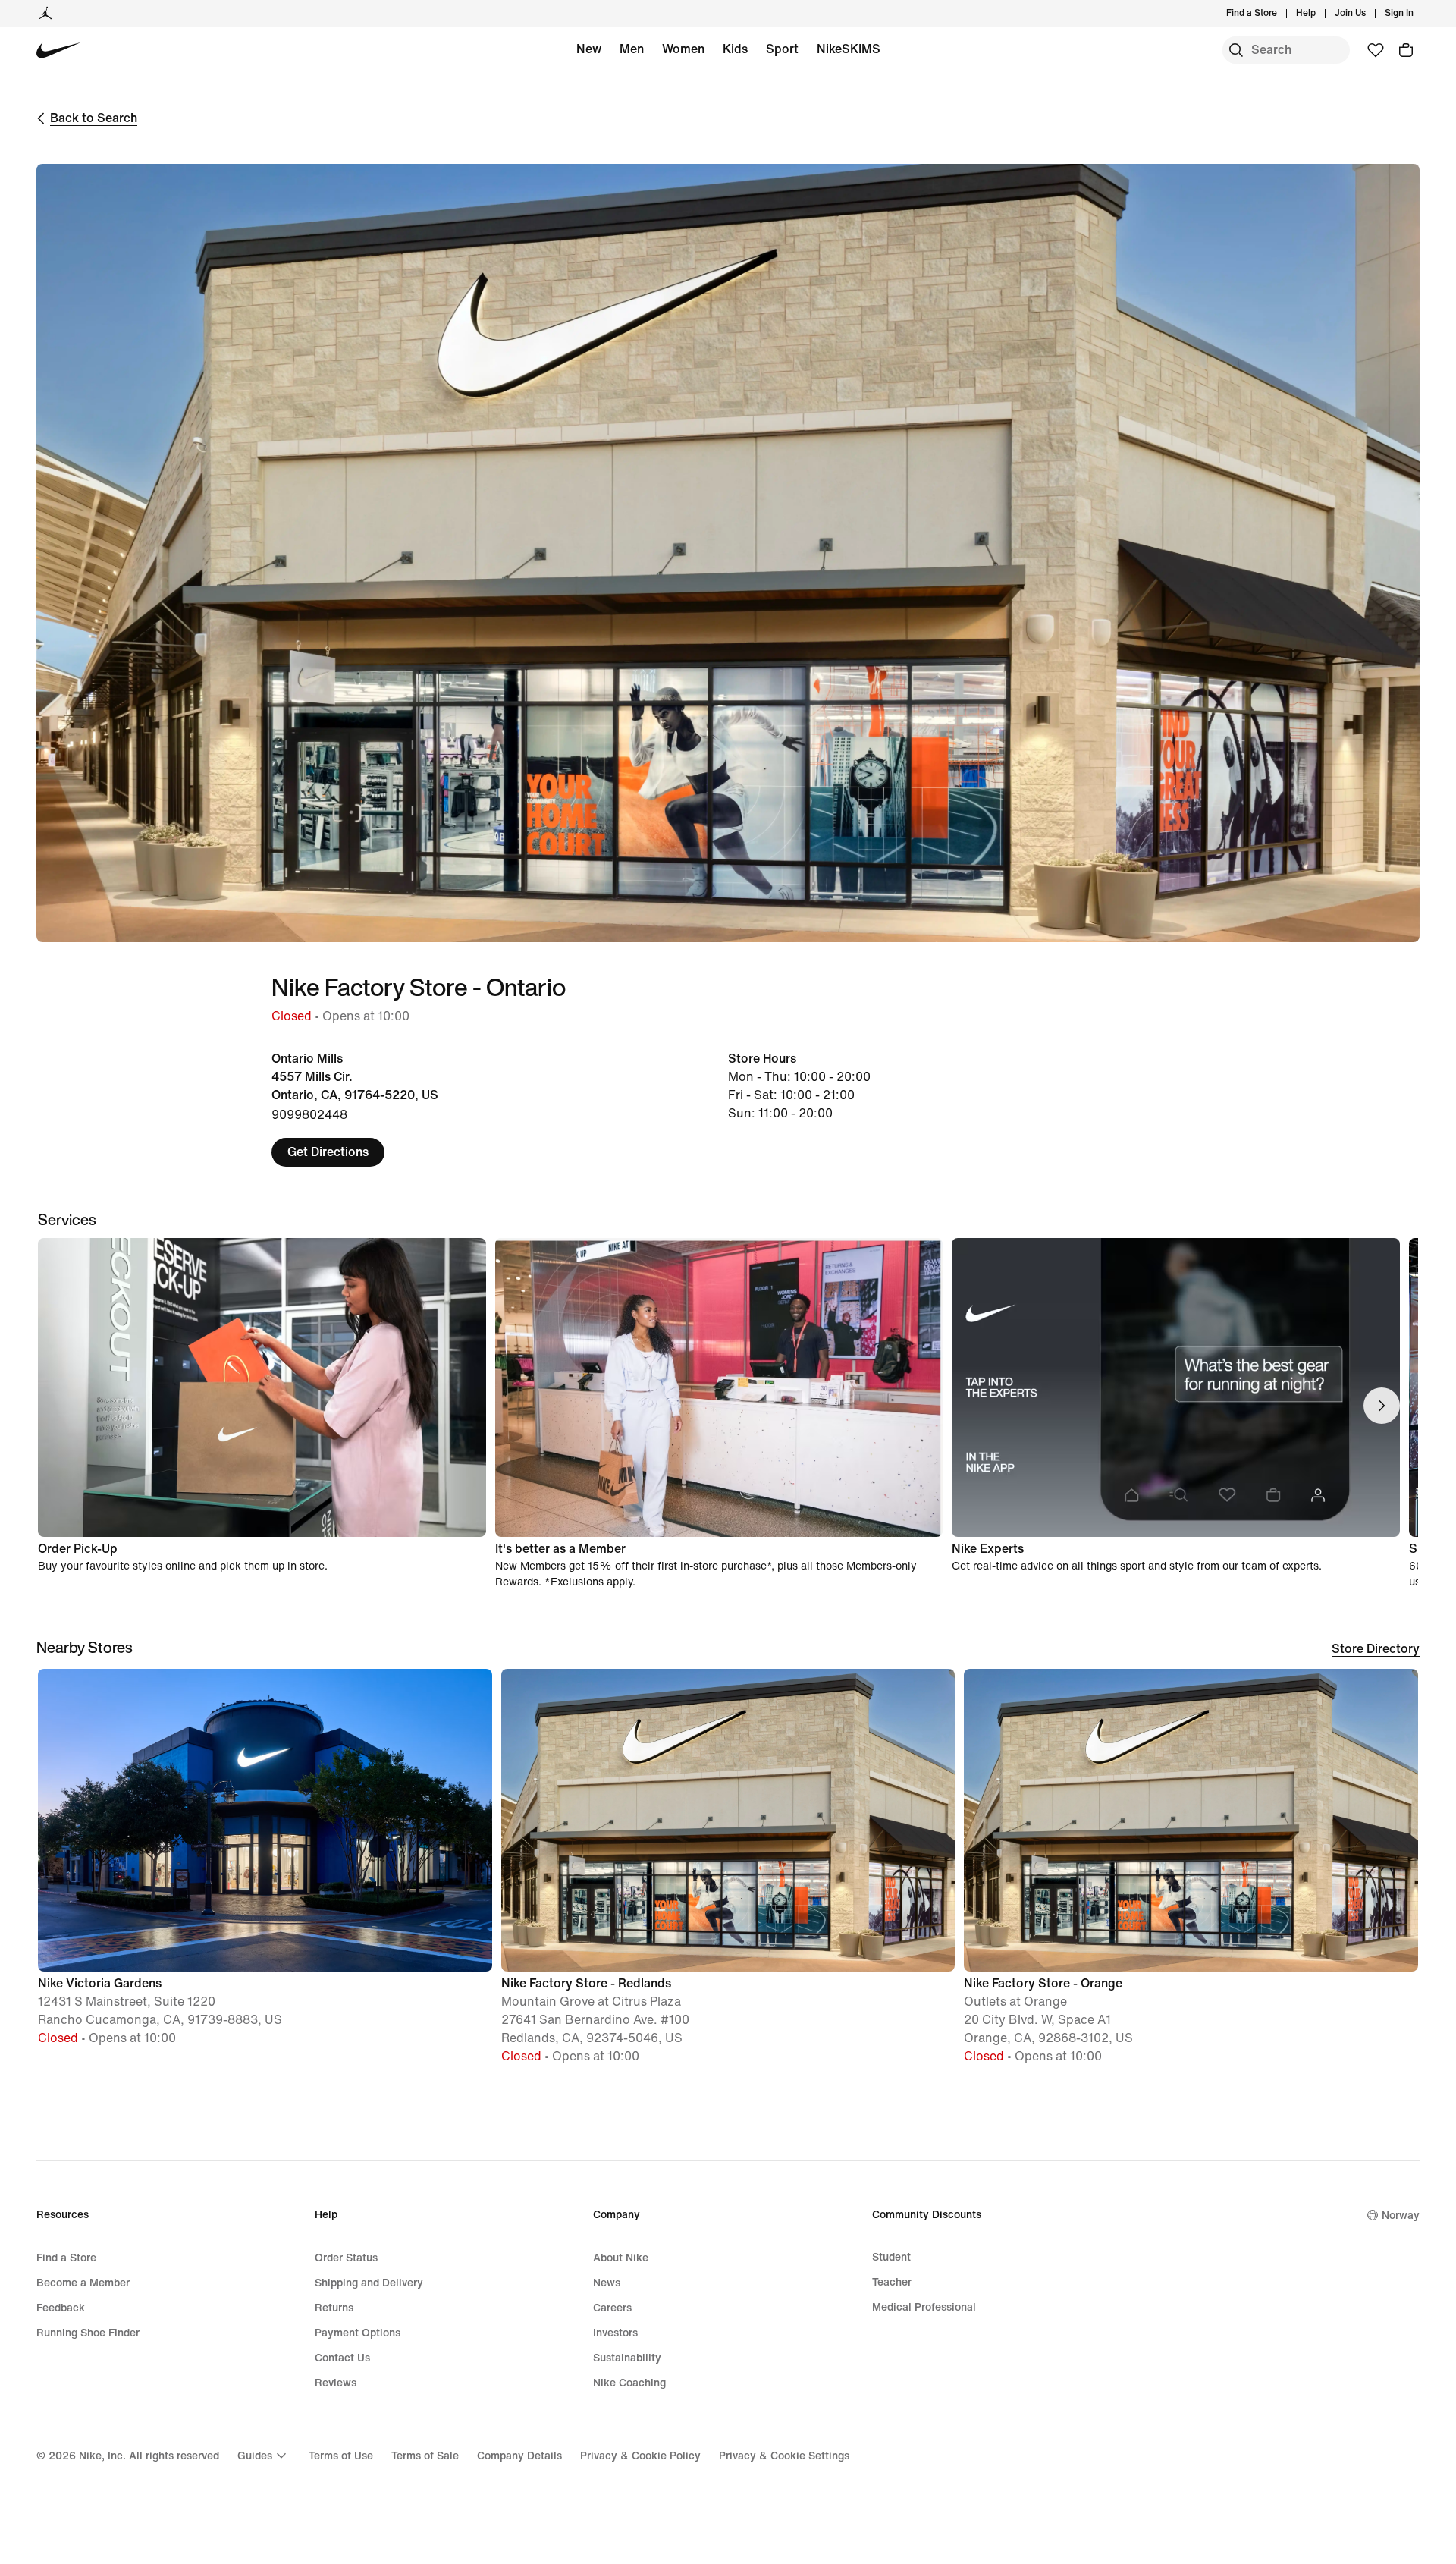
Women (683, 49)
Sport (782, 49)
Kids (735, 49)
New (589, 49)
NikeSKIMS (849, 49)
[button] (265, 1864)
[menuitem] (1320, 14)
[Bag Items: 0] (1406, 50)
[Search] (1236, 50)
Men (632, 49)
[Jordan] (45, 14)
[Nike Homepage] (59, 50)
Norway (1401, 2215)
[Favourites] (1376, 50)
